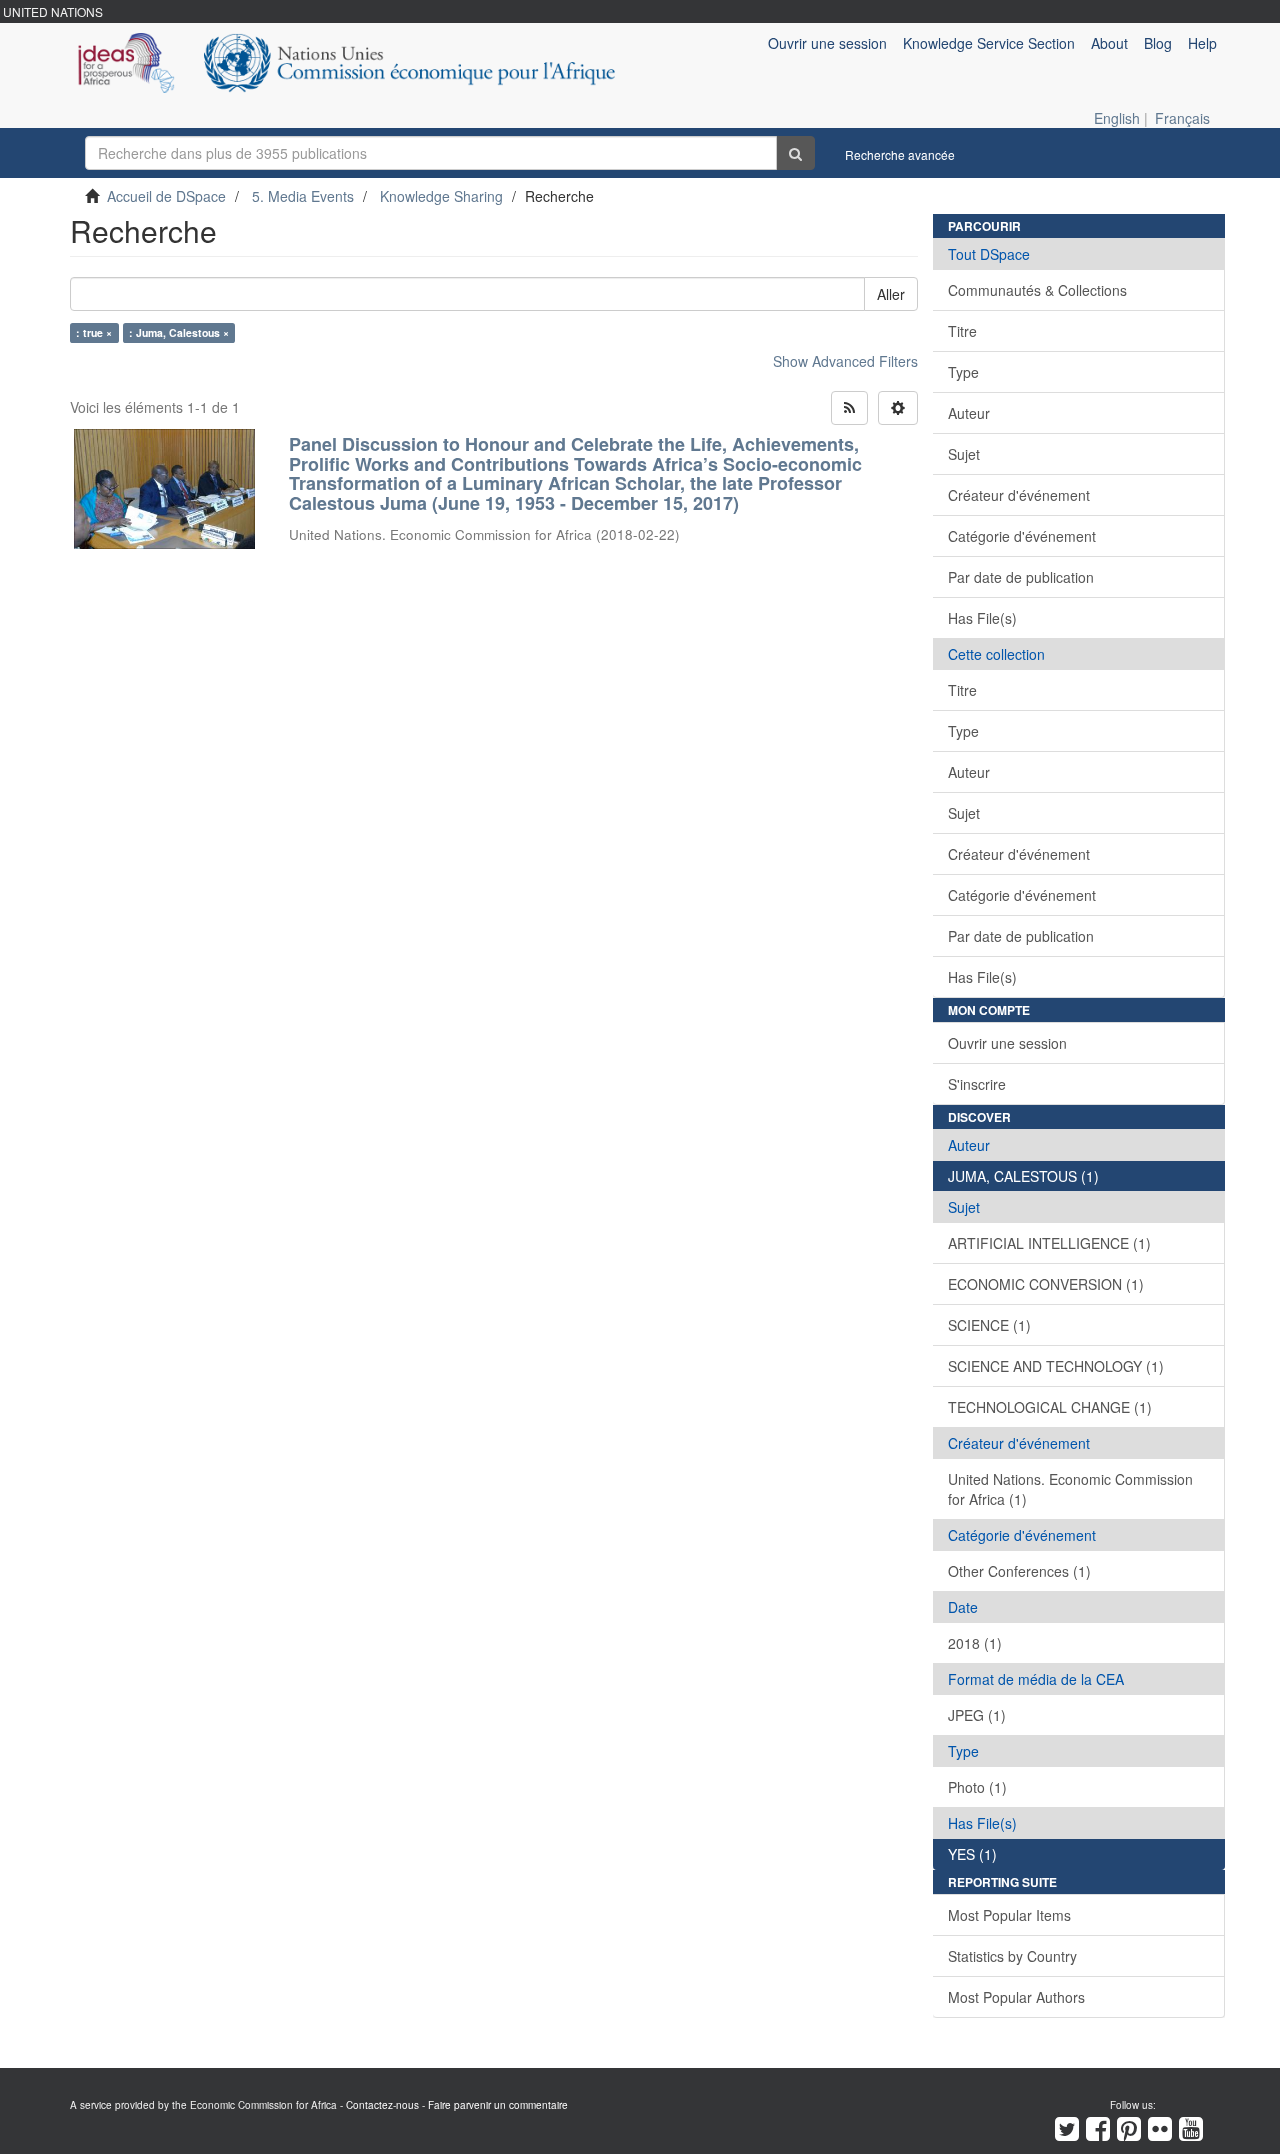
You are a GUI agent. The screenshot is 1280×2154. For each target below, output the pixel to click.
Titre (962, 331)
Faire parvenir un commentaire (498, 2105)
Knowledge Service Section (989, 43)
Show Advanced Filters (845, 361)
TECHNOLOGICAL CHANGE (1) (1050, 1407)
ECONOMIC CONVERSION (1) (1046, 1284)
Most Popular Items (1009, 1915)
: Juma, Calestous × (179, 332)
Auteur (969, 413)
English (1117, 118)
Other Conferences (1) (1019, 1571)
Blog (1158, 43)
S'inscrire (977, 1084)
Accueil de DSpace (166, 196)
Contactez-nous (382, 2105)
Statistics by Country (1012, 1956)
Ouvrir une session (1007, 1043)
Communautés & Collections (1037, 290)
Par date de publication (1021, 577)
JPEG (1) (977, 1715)
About (1109, 43)
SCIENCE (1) (989, 1325)
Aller (891, 294)
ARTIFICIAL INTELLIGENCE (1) (1049, 1243)
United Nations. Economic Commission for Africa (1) (1070, 1489)
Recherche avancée (900, 154)
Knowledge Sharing (441, 196)
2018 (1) (975, 1643)
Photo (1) (977, 1787)
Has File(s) (982, 618)
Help (1202, 43)
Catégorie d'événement (1022, 536)
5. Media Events (303, 196)
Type (963, 372)
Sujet (964, 454)
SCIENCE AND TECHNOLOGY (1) (1056, 1366)
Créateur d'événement (1019, 495)
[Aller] (795, 153)
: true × (94, 332)
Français (1182, 118)
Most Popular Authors (1016, 1997)
